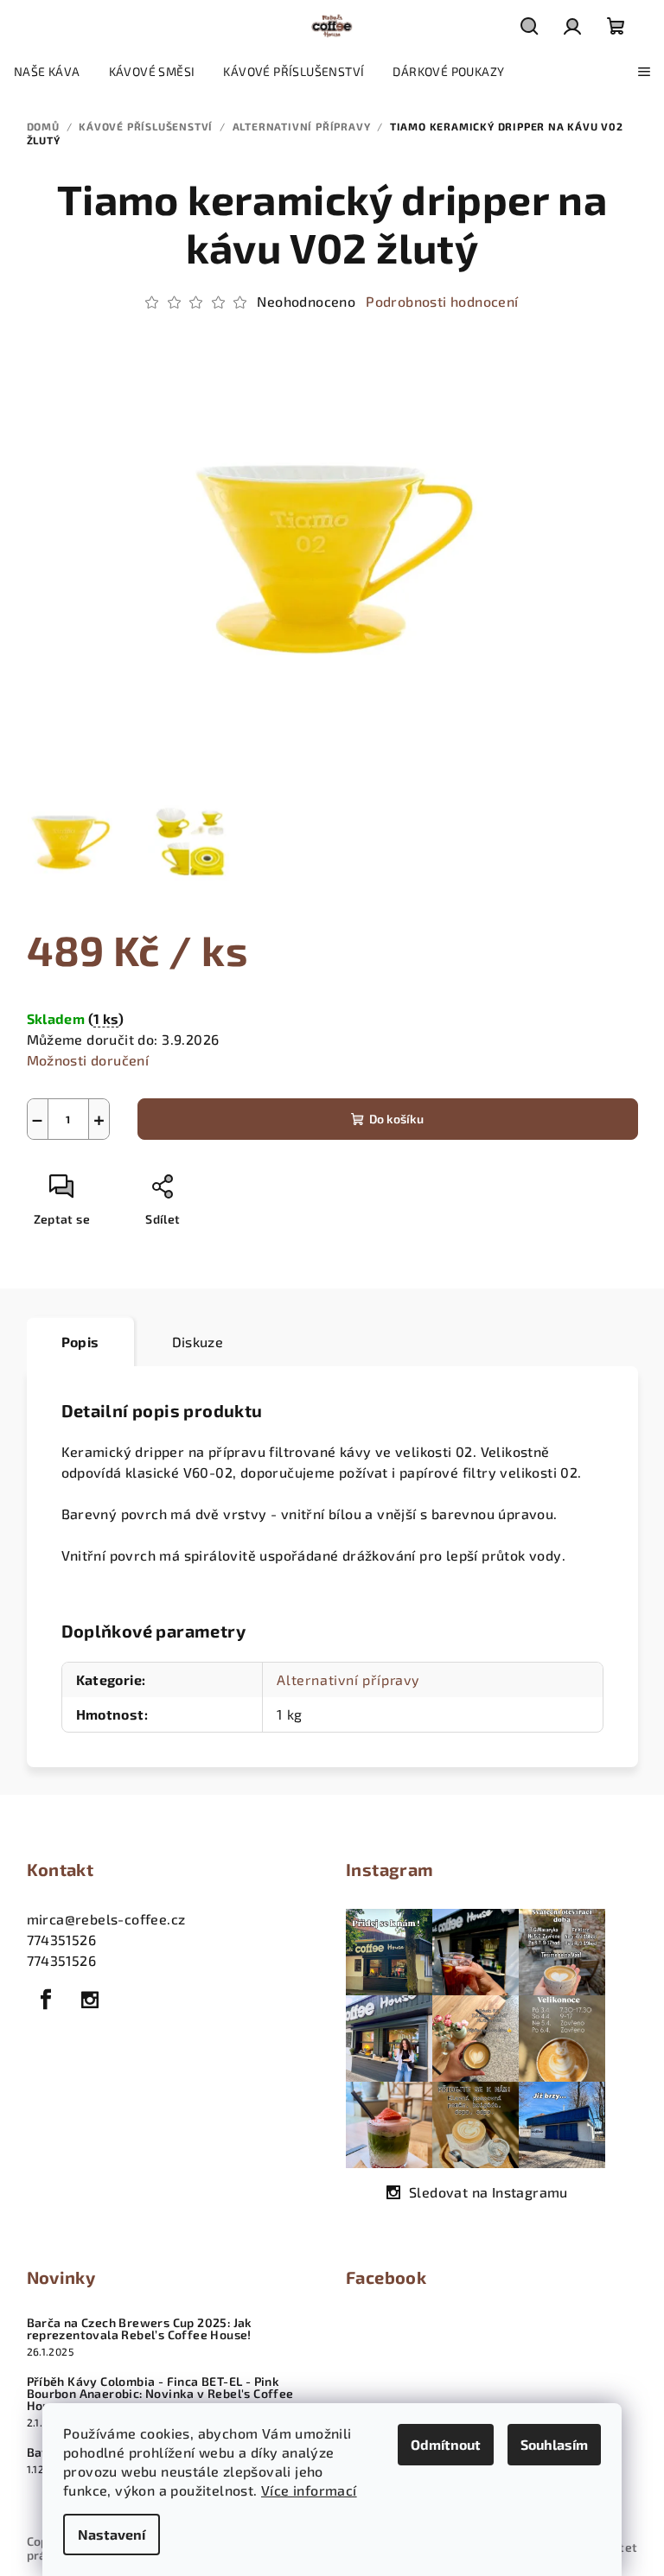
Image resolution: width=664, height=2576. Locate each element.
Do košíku (396, 1119)
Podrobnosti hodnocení (442, 301)
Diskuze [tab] (198, 1342)
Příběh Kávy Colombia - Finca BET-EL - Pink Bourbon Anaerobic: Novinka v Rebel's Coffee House (160, 2394)
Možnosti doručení (88, 1060)
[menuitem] (47, 72)
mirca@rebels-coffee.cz (106, 1919)
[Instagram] (90, 2000)
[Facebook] (47, 2000)
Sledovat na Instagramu (488, 2192)
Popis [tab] (80, 1342)
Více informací (309, 2490)
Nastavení (112, 2534)
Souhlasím (554, 2444)
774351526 (62, 1940)
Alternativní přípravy (348, 1679)
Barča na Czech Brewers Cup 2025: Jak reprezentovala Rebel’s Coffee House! (140, 2329)
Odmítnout (446, 2444)
